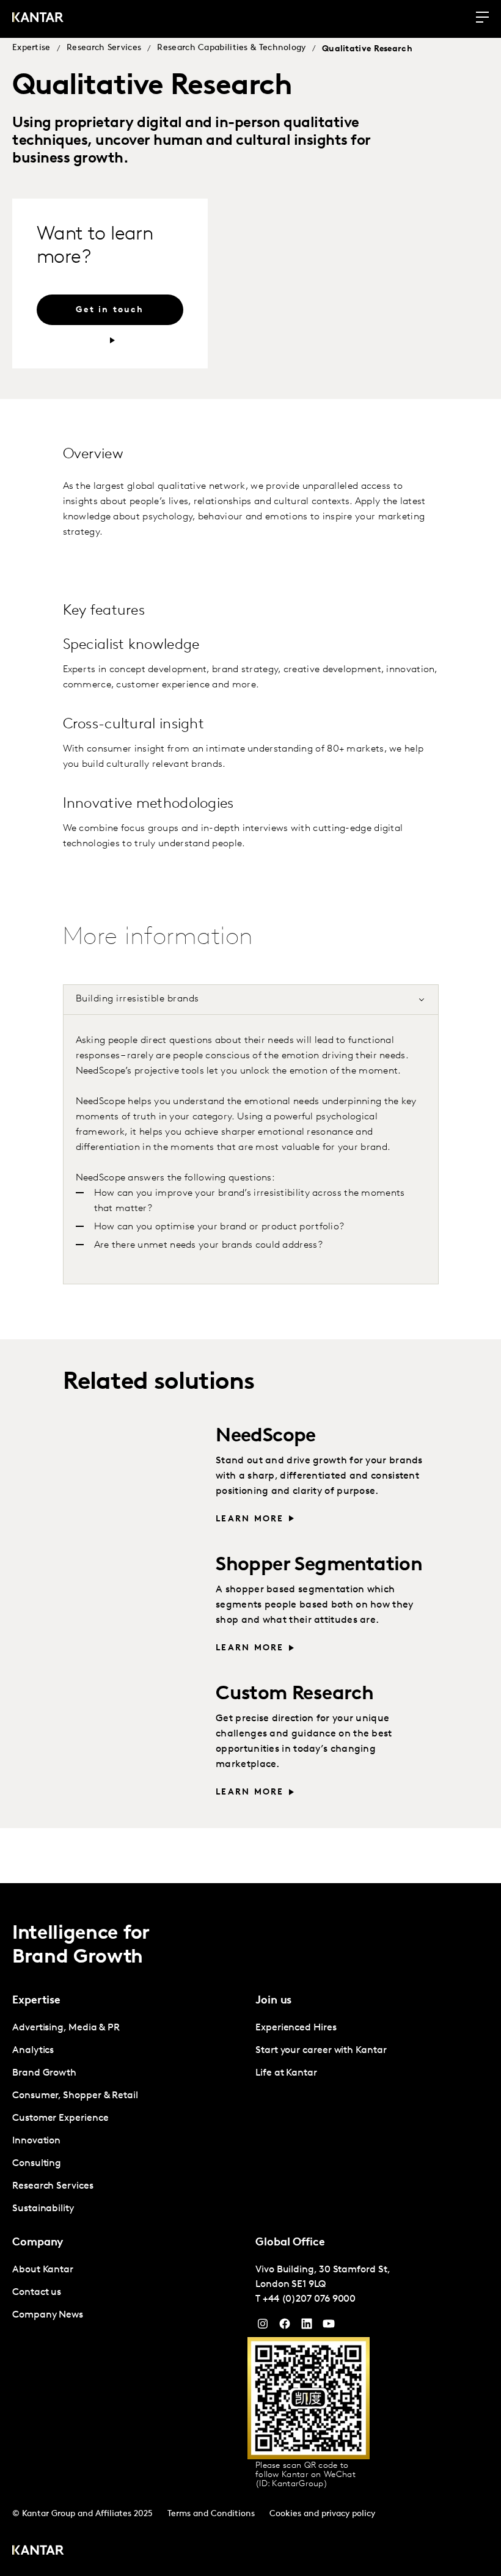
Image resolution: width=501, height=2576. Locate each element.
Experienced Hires (296, 2028)
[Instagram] (263, 2327)
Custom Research (294, 1694)
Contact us (37, 2292)
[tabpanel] (251, 1143)
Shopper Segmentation (319, 1565)
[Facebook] (285, 2327)
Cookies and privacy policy (322, 2514)
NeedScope (266, 1436)
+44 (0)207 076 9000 (309, 2299)
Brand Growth (44, 2073)
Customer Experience (60, 2118)
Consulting (37, 2164)
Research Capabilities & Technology (231, 48)
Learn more (250, 1519)
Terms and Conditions (211, 2514)
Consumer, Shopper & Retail (75, 2096)
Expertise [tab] (36, 2001)
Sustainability (43, 2209)
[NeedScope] (133, 1473)
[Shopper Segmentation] (133, 1602)
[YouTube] (307, 2327)
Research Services (104, 48)
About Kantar (43, 2270)
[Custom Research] (133, 1731)
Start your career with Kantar (321, 2051)
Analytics (33, 2051)
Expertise (31, 48)
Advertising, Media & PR (66, 2028)
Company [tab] (38, 2243)
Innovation (36, 2141)
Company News (48, 2315)
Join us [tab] (273, 2001)
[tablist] (250, 2230)
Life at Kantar (286, 2073)
